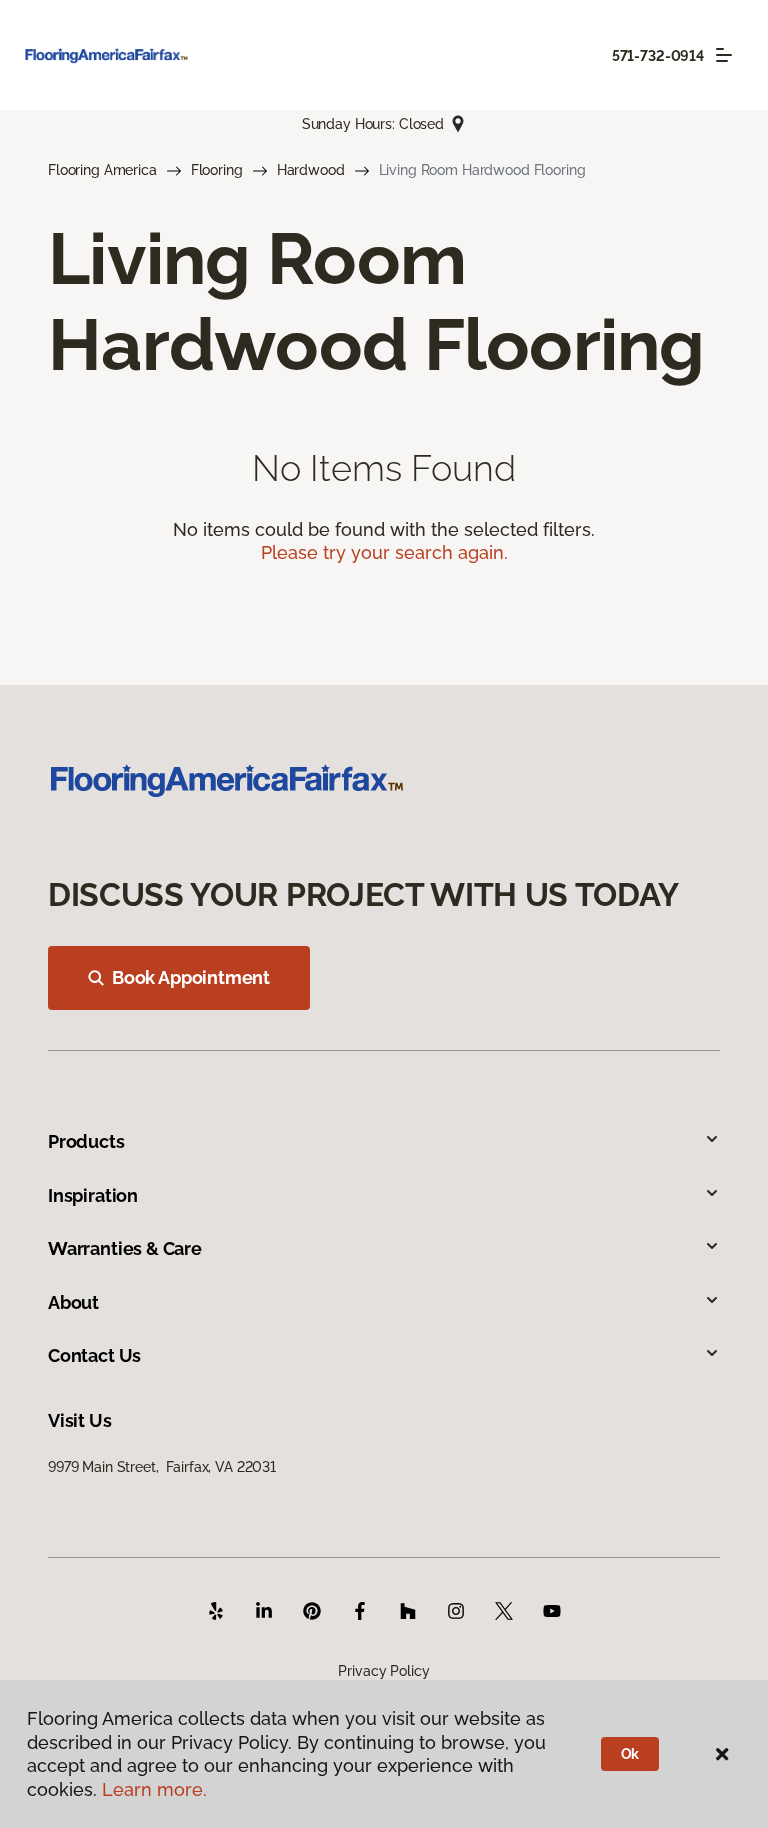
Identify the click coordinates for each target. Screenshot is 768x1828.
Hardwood (311, 170)
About (73, 1302)
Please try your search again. (384, 552)
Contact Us (94, 1355)
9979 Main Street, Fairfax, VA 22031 (162, 1467)
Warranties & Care (125, 1248)
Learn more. (154, 1789)
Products (86, 1141)
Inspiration (93, 1195)
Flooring (217, 170)
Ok (630, 1754)
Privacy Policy (383, 1671)
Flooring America (102, 170)
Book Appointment (191, 977)
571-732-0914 (658, 56)
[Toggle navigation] (724, 55)
